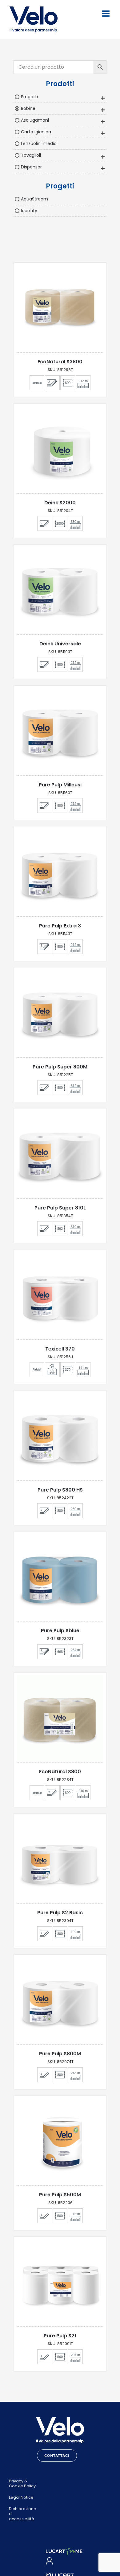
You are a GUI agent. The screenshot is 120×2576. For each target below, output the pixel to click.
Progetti (29, 97)
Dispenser (31, 167)
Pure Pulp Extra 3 (60, 926)
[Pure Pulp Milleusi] (60, 732)
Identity (29, 211)
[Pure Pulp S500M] (60, 2142)
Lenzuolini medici (39, 143)
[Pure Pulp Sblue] (60, 1578)
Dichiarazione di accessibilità (23, 2514)
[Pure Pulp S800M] (60, 2001)
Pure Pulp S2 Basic (60, 1913)
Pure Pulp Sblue (60, 1631)
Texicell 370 (60, 1349)
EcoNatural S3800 (60, 362)
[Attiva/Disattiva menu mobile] (106, 14)
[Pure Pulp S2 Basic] (60, 1860)
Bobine (28, 108)
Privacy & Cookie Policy (22, 2484)
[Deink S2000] (60, 450)
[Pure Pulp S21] (60, 2283)
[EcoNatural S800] (60, 1719)
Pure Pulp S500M (60, 2195)
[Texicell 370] (60, 1296)
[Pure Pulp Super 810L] (60, 1155)
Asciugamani (35, 120)
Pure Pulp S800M (60, 2054)
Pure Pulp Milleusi (60, 785)
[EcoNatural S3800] (60, 309)
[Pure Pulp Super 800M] (60, 1014)
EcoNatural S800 (60, 1772)
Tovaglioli (31, 155)
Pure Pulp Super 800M (60, 1067)
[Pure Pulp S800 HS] (60, 1437)
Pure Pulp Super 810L (60, 1208)
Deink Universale (60, 644)
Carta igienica (36, 132)
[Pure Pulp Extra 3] (60, 873)
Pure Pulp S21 (60, 2336)
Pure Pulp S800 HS (60, 1490)
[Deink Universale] (60, 591)
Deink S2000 (60, 503)
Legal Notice (21, 2497)
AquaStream (34, 199)
